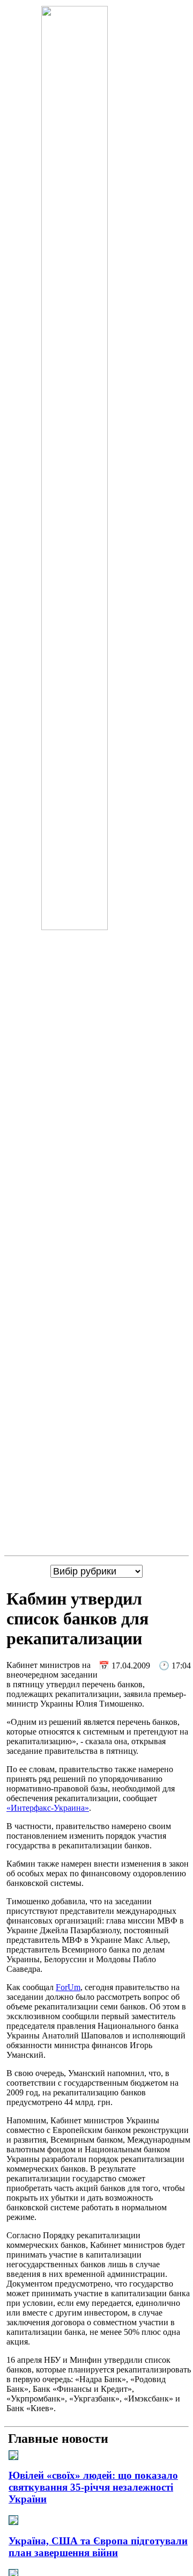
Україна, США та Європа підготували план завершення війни (98, 2547)
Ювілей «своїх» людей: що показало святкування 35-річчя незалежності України (93, 2487)
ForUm (68, 1987)
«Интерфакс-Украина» (48, 1808)
